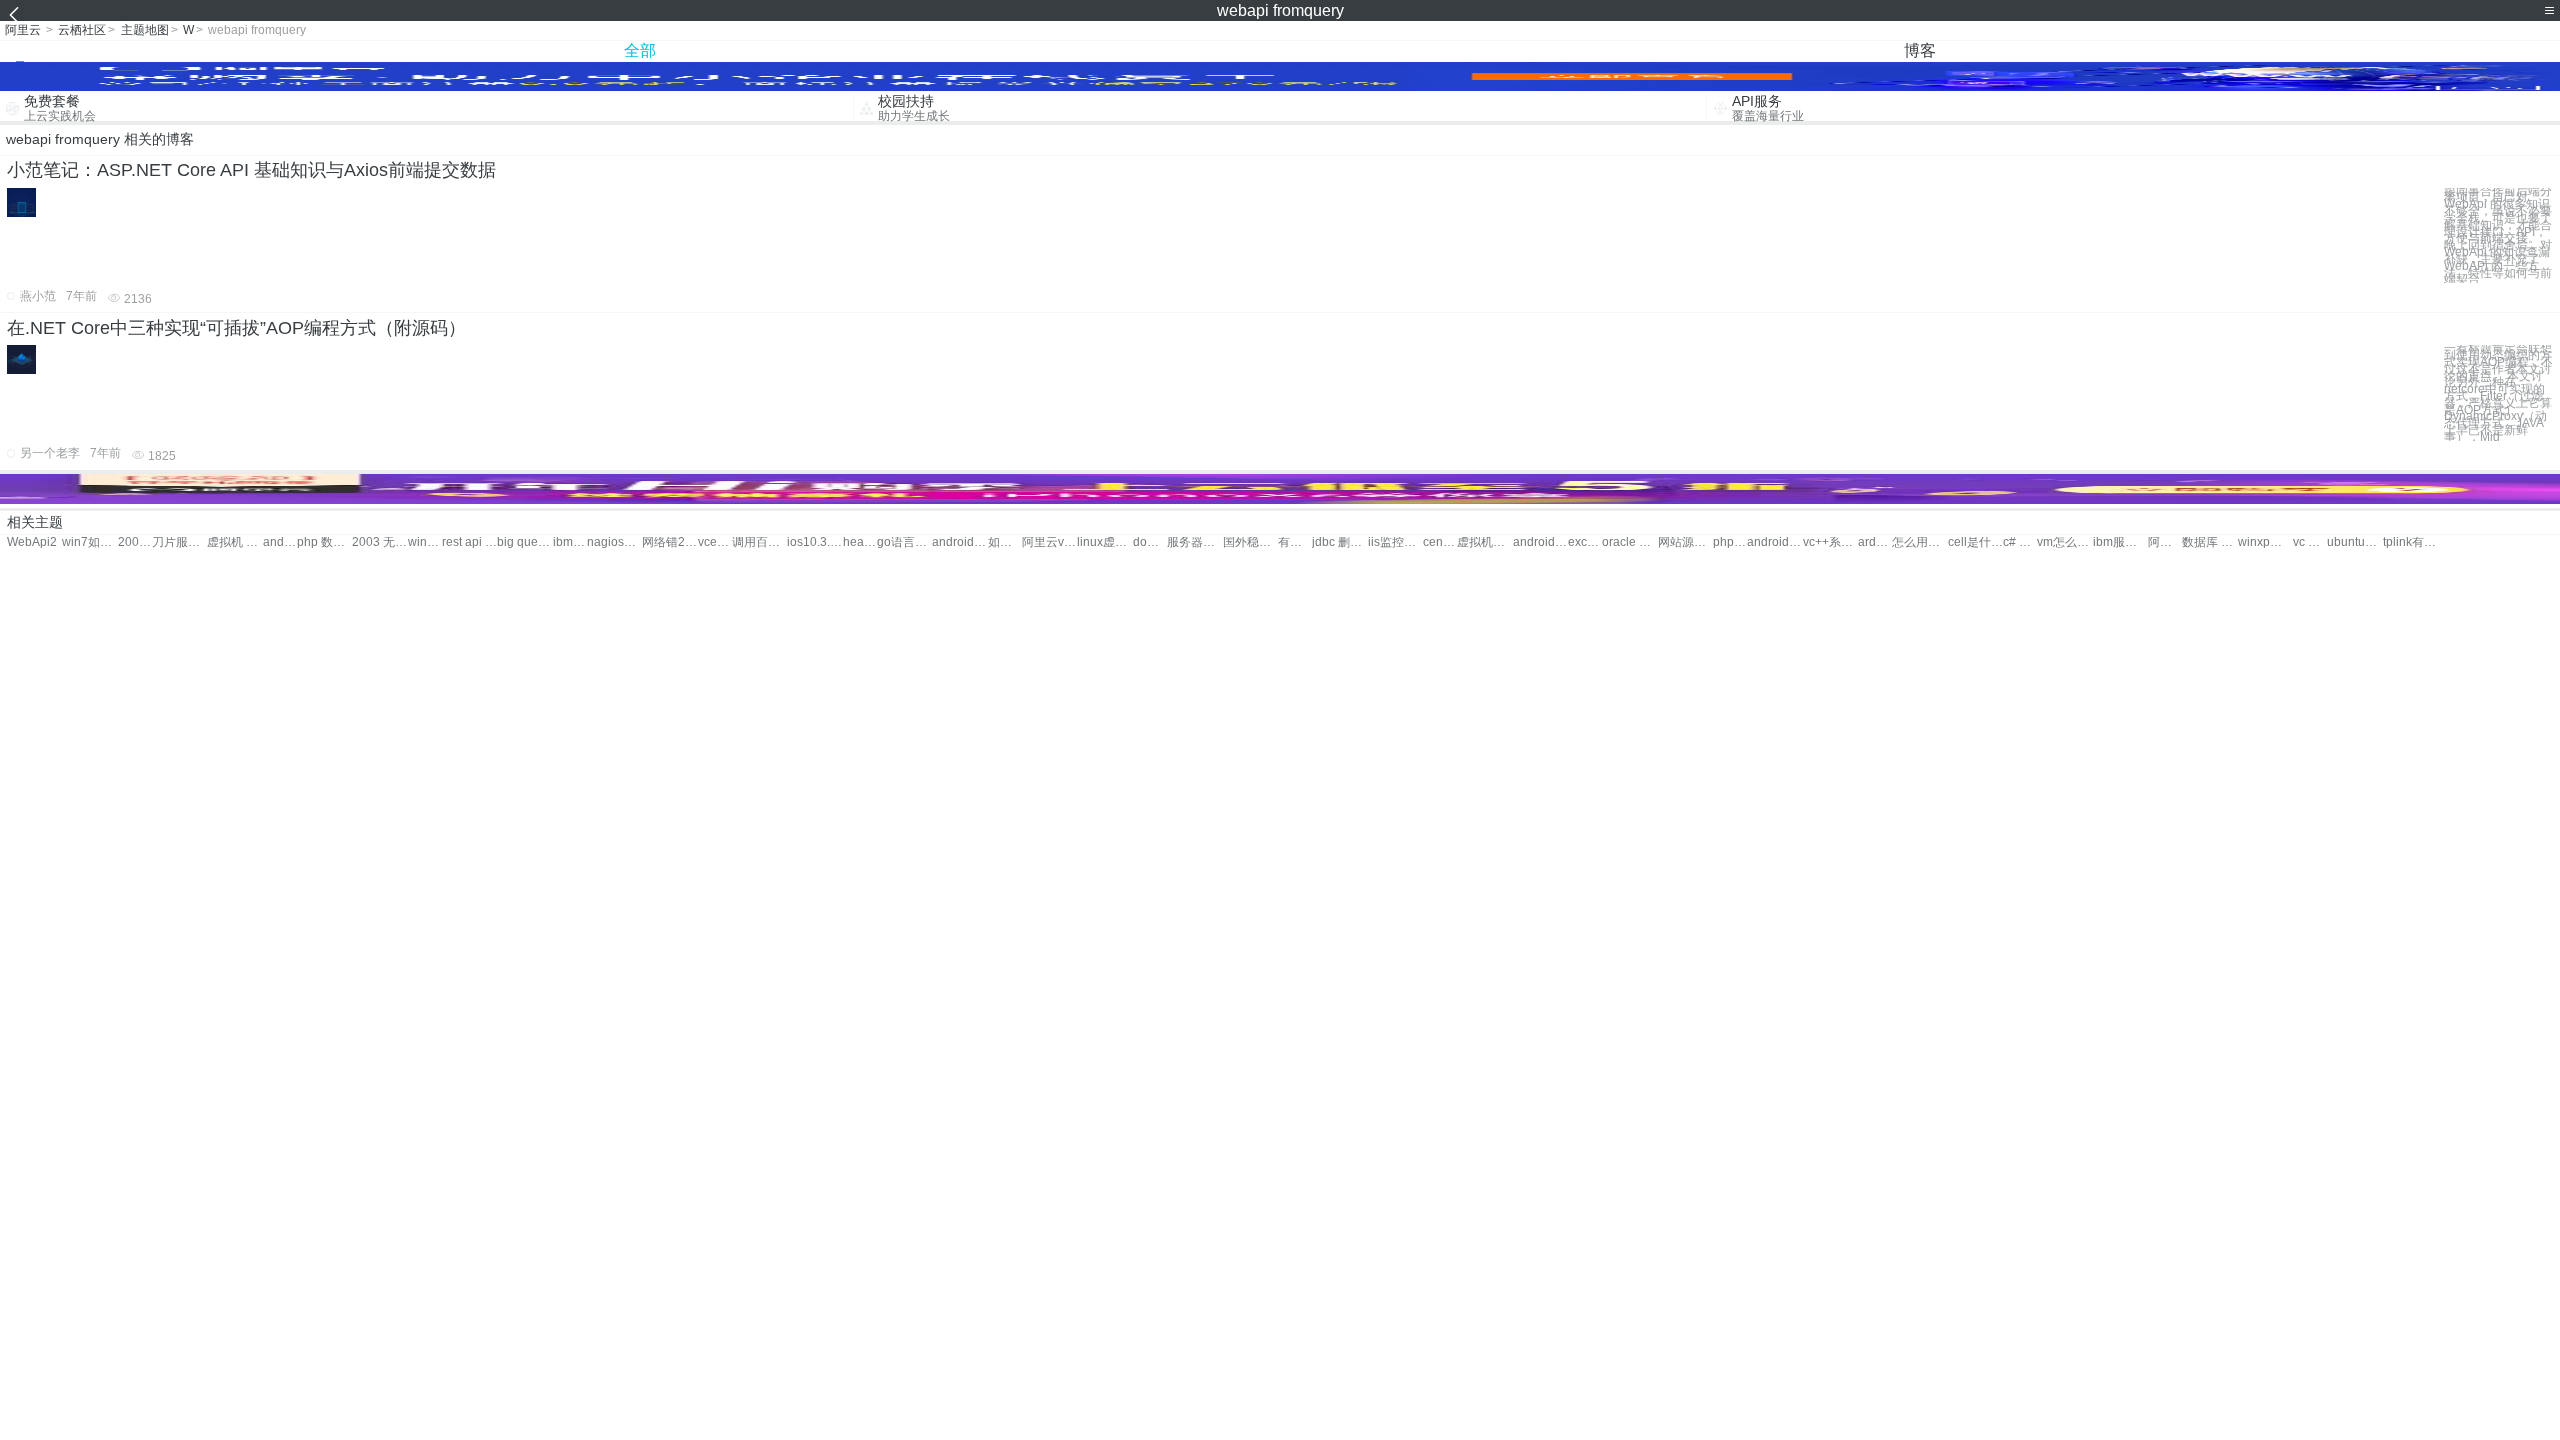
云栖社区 (82, 30)
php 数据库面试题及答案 (324, 542)
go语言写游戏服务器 (904, 542)
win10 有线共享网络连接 (425, 542)
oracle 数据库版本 (1629, 542)
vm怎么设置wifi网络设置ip (2064, 542)
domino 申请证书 (1150, 542)
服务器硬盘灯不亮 (1194, 542)
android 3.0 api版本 (280, 542)
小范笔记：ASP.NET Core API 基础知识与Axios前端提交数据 (251, 170)
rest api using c (469, 542)
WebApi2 (32, 542)
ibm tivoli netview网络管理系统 (570, 542)
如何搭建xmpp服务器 (1005, 542)
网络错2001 (669, 542)
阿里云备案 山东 (2165, 542)
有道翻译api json (1295, 542)
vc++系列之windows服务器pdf (1830, 542)
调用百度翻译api (759, 542)
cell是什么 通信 (1975, 542)
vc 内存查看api (2310, 542)
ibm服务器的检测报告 (2120, 542)
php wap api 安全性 (1730, 542)
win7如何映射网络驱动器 (89, 542)
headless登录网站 (860, 542)
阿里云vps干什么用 (1049, 542)
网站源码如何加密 (1685, 542)
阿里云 (23, 30)
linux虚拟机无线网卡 (1104, 542)
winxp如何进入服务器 (2265, 542)
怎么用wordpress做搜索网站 (1919, 542)
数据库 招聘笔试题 (2209, 542)
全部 (640, 50)
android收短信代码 (1774, 542)
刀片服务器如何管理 (179, 542)
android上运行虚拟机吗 (1540, 542)
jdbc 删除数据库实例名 (1339, 542)
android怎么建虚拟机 (959, 542)
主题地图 (145, 30)
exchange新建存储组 (1585, 542)
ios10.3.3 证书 (814, 542)
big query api (524, 542)
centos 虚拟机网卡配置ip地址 (1440, 542)
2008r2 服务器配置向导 (135, 542)
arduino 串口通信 (1875, 542)
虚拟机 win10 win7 (234, 542)
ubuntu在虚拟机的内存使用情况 (2354, 542)
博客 (1920, 50)
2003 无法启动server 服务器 (379, 542)
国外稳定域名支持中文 (1250, 542)
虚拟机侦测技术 (1484, 542)
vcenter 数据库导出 (715, 542)
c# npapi (2020, 542)
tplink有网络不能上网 (2410, 542)
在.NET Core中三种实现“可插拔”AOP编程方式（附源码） (236, 328)
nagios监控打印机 (614, 542)
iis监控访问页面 (1395, 542)
